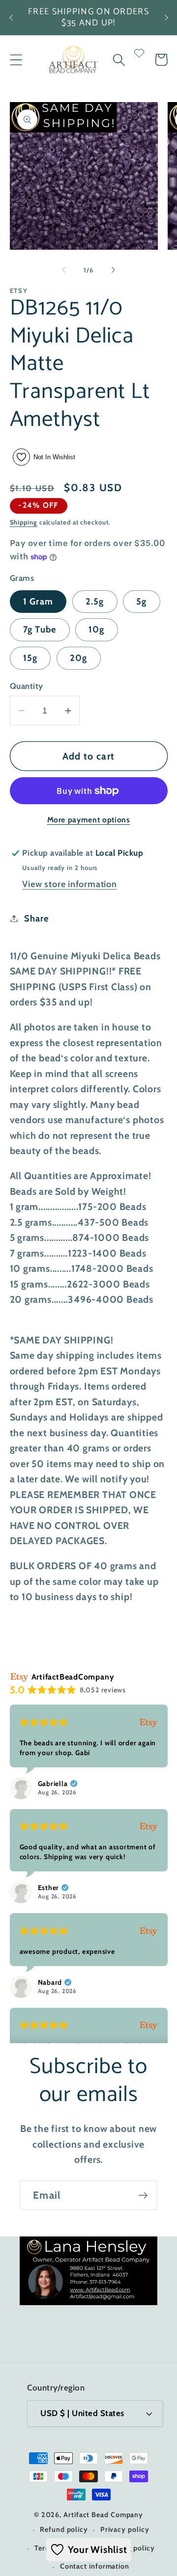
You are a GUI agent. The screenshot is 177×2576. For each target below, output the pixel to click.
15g (30, 658)
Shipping (24, 522)
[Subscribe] (143, 2195)
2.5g (95, 601)
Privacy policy (125, 2529)
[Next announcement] (166, 18)
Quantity (27, 686)
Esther (49, 1888)
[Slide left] (63, 270)
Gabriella (53, 1784)
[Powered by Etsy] (148, 1722)
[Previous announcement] (11, 18)
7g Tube (40, 629)
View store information (69, 884)
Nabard (50, 1982)
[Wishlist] (139, 60)
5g (142, 601)
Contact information (95, 2566)
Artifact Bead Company (103, 2515)
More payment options (89, 820)
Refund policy (64, 2529)
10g (97, 629)
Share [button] (36, 918)
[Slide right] (114, 270)
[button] (16, 60)
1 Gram (38, 601)
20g (79, 658)
